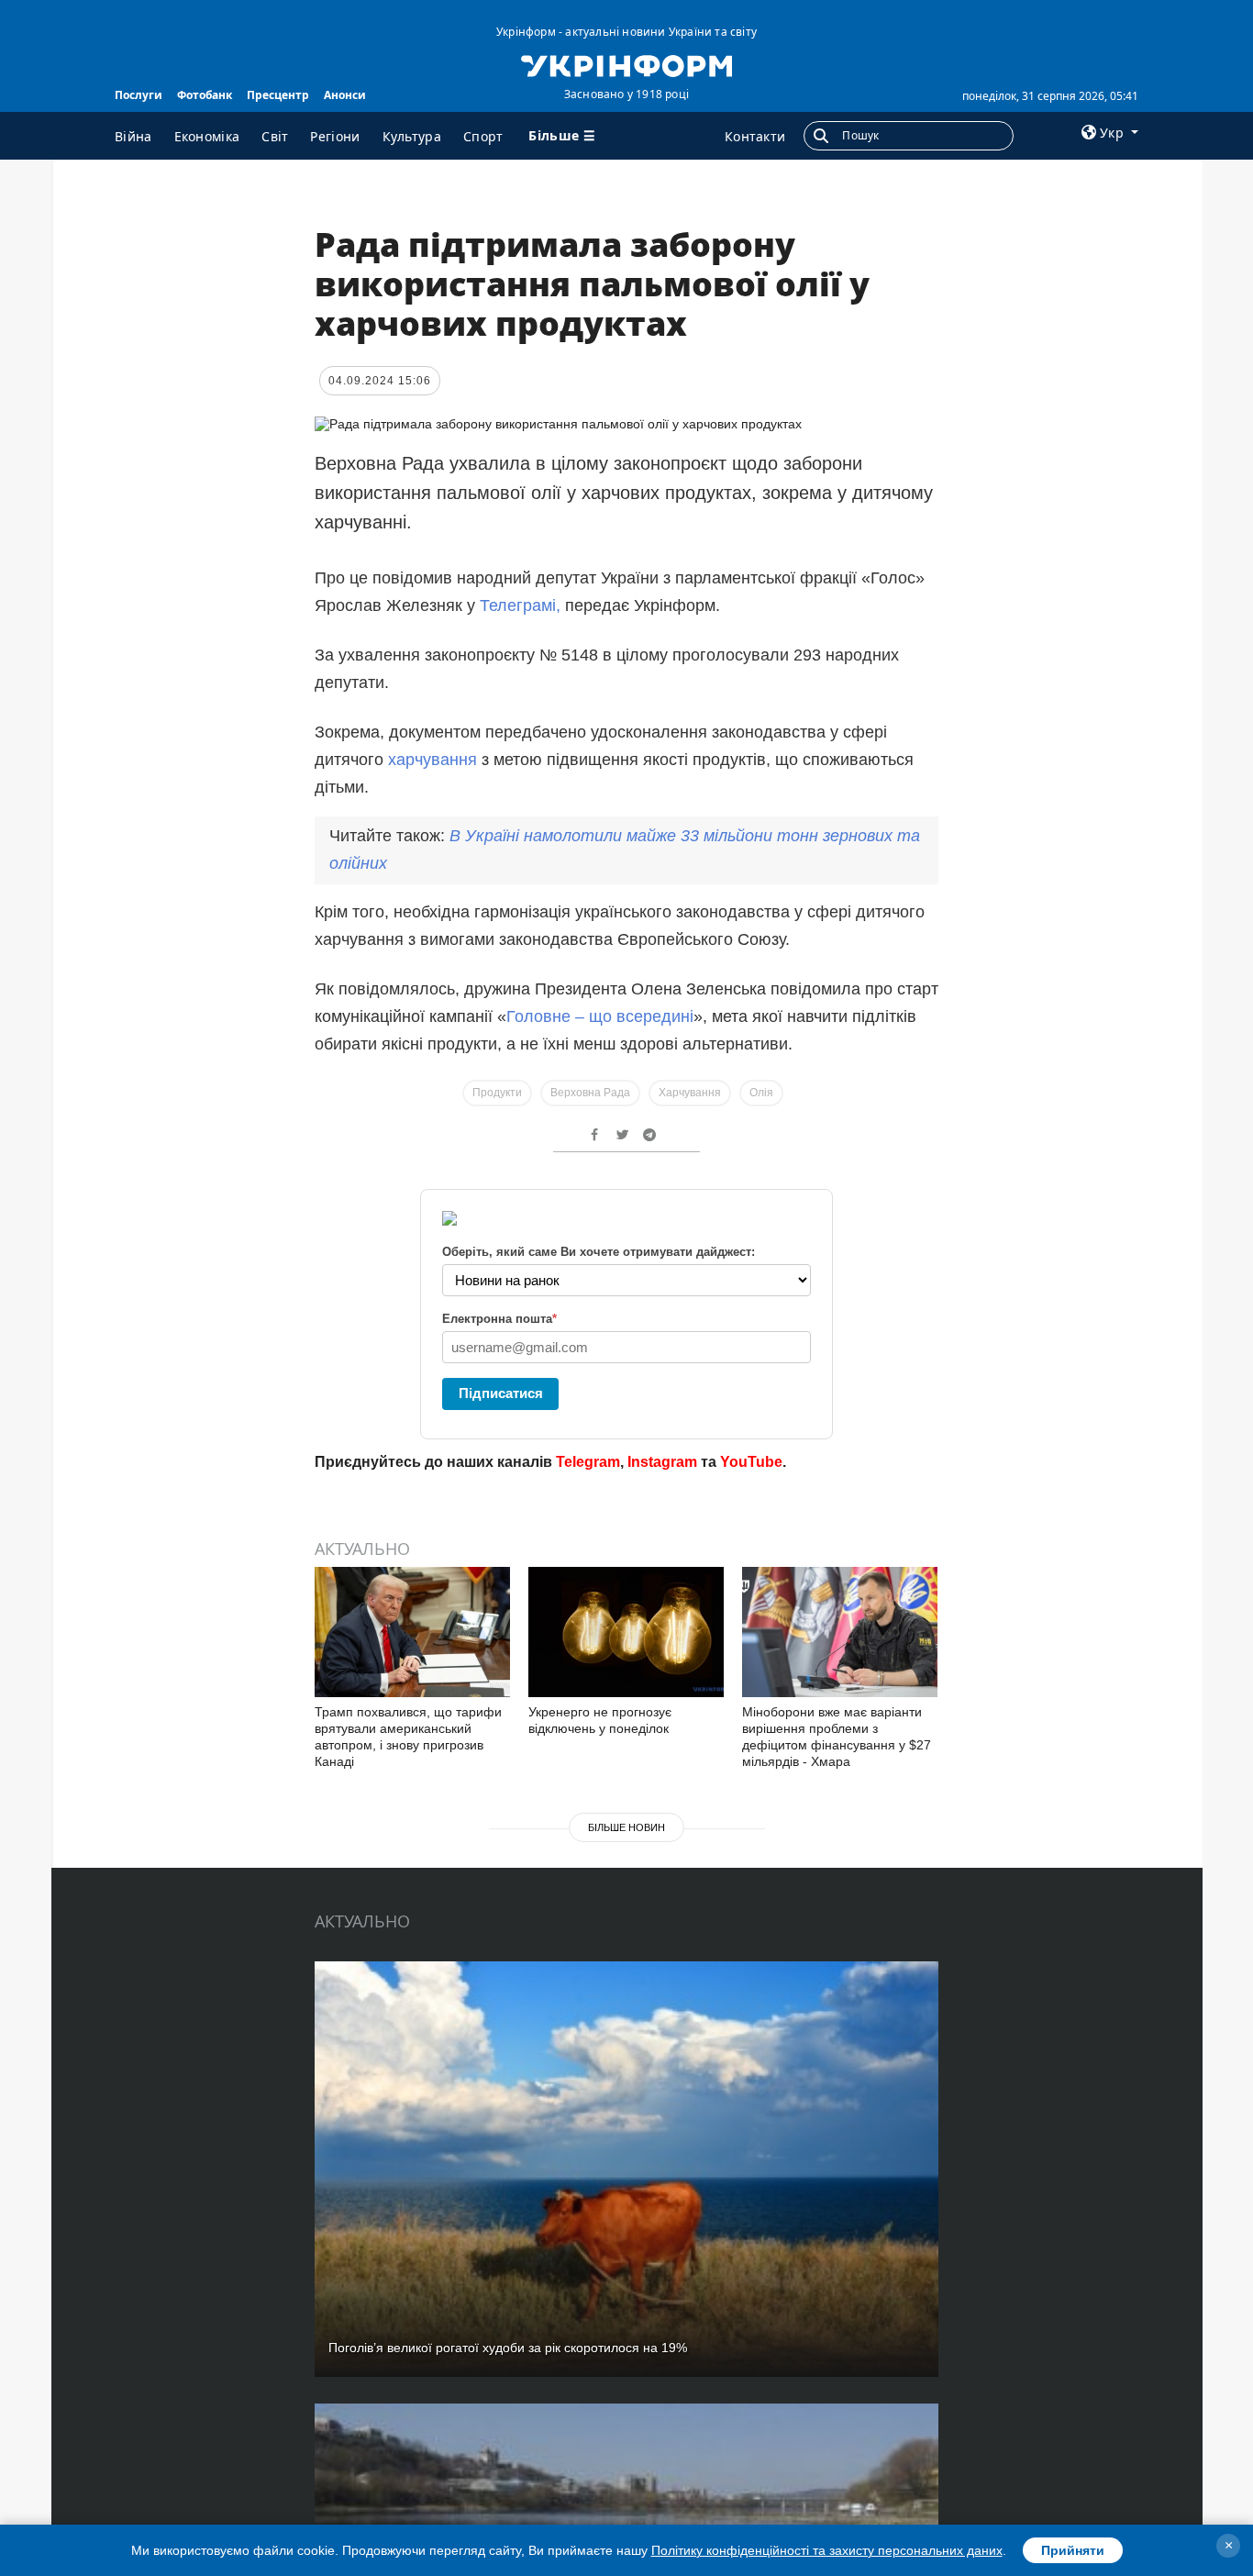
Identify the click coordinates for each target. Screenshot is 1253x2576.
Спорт (483, 136)
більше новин (626, 1827)
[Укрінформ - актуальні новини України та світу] (626, 64)
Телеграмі (518, 605)
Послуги (139, 95)
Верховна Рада (590, 1093)
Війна (133, 136)
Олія (761, 1093)
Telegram (588, 1462)
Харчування (690, 1093)
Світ (275, 136)
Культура (412, 136)
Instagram (662, 1462)
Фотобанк (205, 95)
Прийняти (1073, 2550)
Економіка (207, 136)
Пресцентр (278, 95)
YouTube (751, 1462)
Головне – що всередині (600, 1016)
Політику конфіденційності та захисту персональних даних (827, 2550)
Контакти (755, 136)
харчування (432, 760)
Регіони (335, 136)
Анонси (345, 95)
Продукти (497, 1093)
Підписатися (501, 1393)
